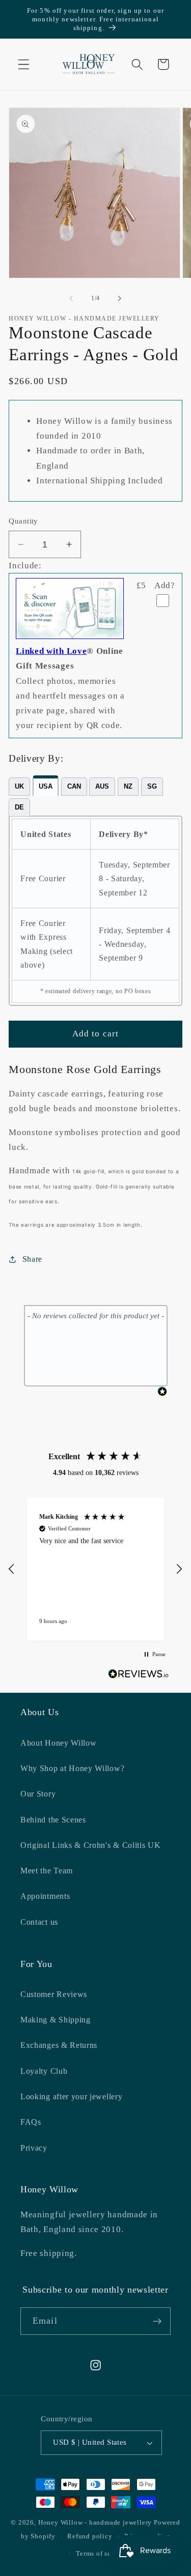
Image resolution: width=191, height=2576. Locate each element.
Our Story (38, 1794)
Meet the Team (47, 1871)
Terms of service (101, 2554)
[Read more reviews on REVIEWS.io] (139, 1676)
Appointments (45, 1896)
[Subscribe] (157, 2321)
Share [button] (32, 1259)
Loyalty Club (44, 2071)
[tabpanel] (95, 911)
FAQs (31, 2122)
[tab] (19, 787)
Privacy (34, 2148)
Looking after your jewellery (71, 2096)
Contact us (39, 1922)
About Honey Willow (58, 1743)
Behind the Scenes (53, 1820)
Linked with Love (51, 651)
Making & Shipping (56, 2020)
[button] (24, 64)
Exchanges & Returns (59, 2045)
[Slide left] (71, 298)
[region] (95, 1569)
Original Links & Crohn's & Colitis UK (91, 1845)
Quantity (23, 521)
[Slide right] (120, 298)
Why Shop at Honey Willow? (72, 1768)
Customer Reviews (54, 1994)
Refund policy (90, 2536)
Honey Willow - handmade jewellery (95, 2523)
